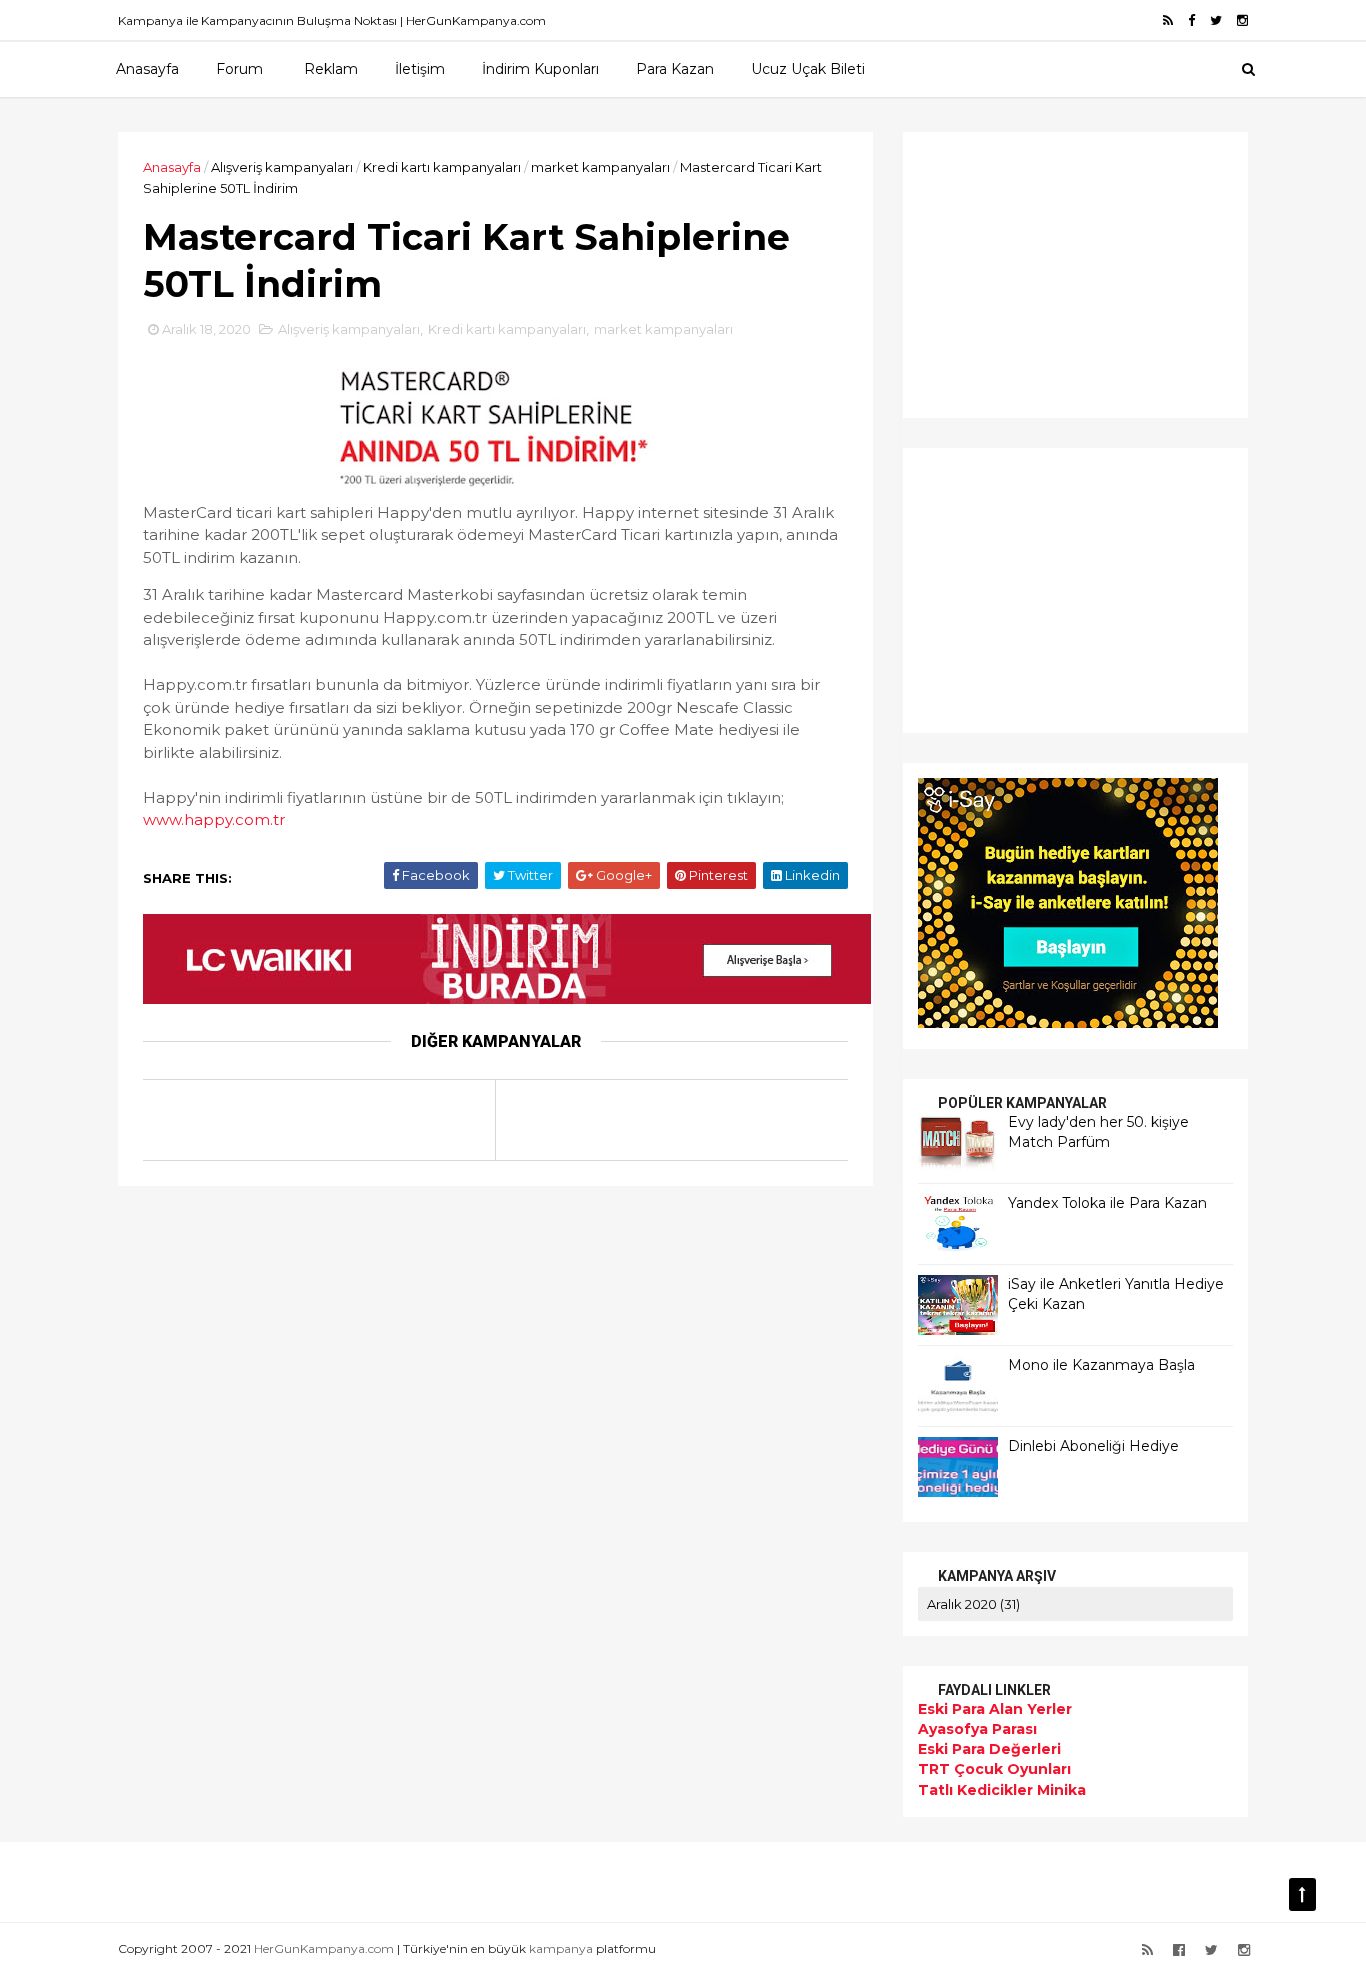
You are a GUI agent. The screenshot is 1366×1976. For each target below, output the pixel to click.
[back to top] (1302, 1894)
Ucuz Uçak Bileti (808, 69)
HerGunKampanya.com (324, 1948)
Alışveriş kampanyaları (282, 167)
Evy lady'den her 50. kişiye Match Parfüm (1098, 1132)
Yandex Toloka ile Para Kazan (1107, 1203)
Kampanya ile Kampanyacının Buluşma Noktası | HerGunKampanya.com (332, 20)
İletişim (420, 69)
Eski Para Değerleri (989, 1749)
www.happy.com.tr (214, 819)
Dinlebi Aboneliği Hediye (1093, 1446)
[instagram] (1242, 20)
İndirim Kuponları (540, 69)
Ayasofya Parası (977, 1729)
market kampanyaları (600, 167)
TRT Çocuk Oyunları (994, 1769)
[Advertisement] (1043, 272)
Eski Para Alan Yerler (995, 1709)
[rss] (1168, 20)
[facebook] (1191, 20)
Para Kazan (675, 69)
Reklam (331, 69)
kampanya (561, 1948)
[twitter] (1216, 20)
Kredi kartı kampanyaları (442, 167)
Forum (239, 69)
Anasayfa (147, 69)
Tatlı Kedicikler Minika (1002, 1790)
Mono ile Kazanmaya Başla (1101, 1365)
